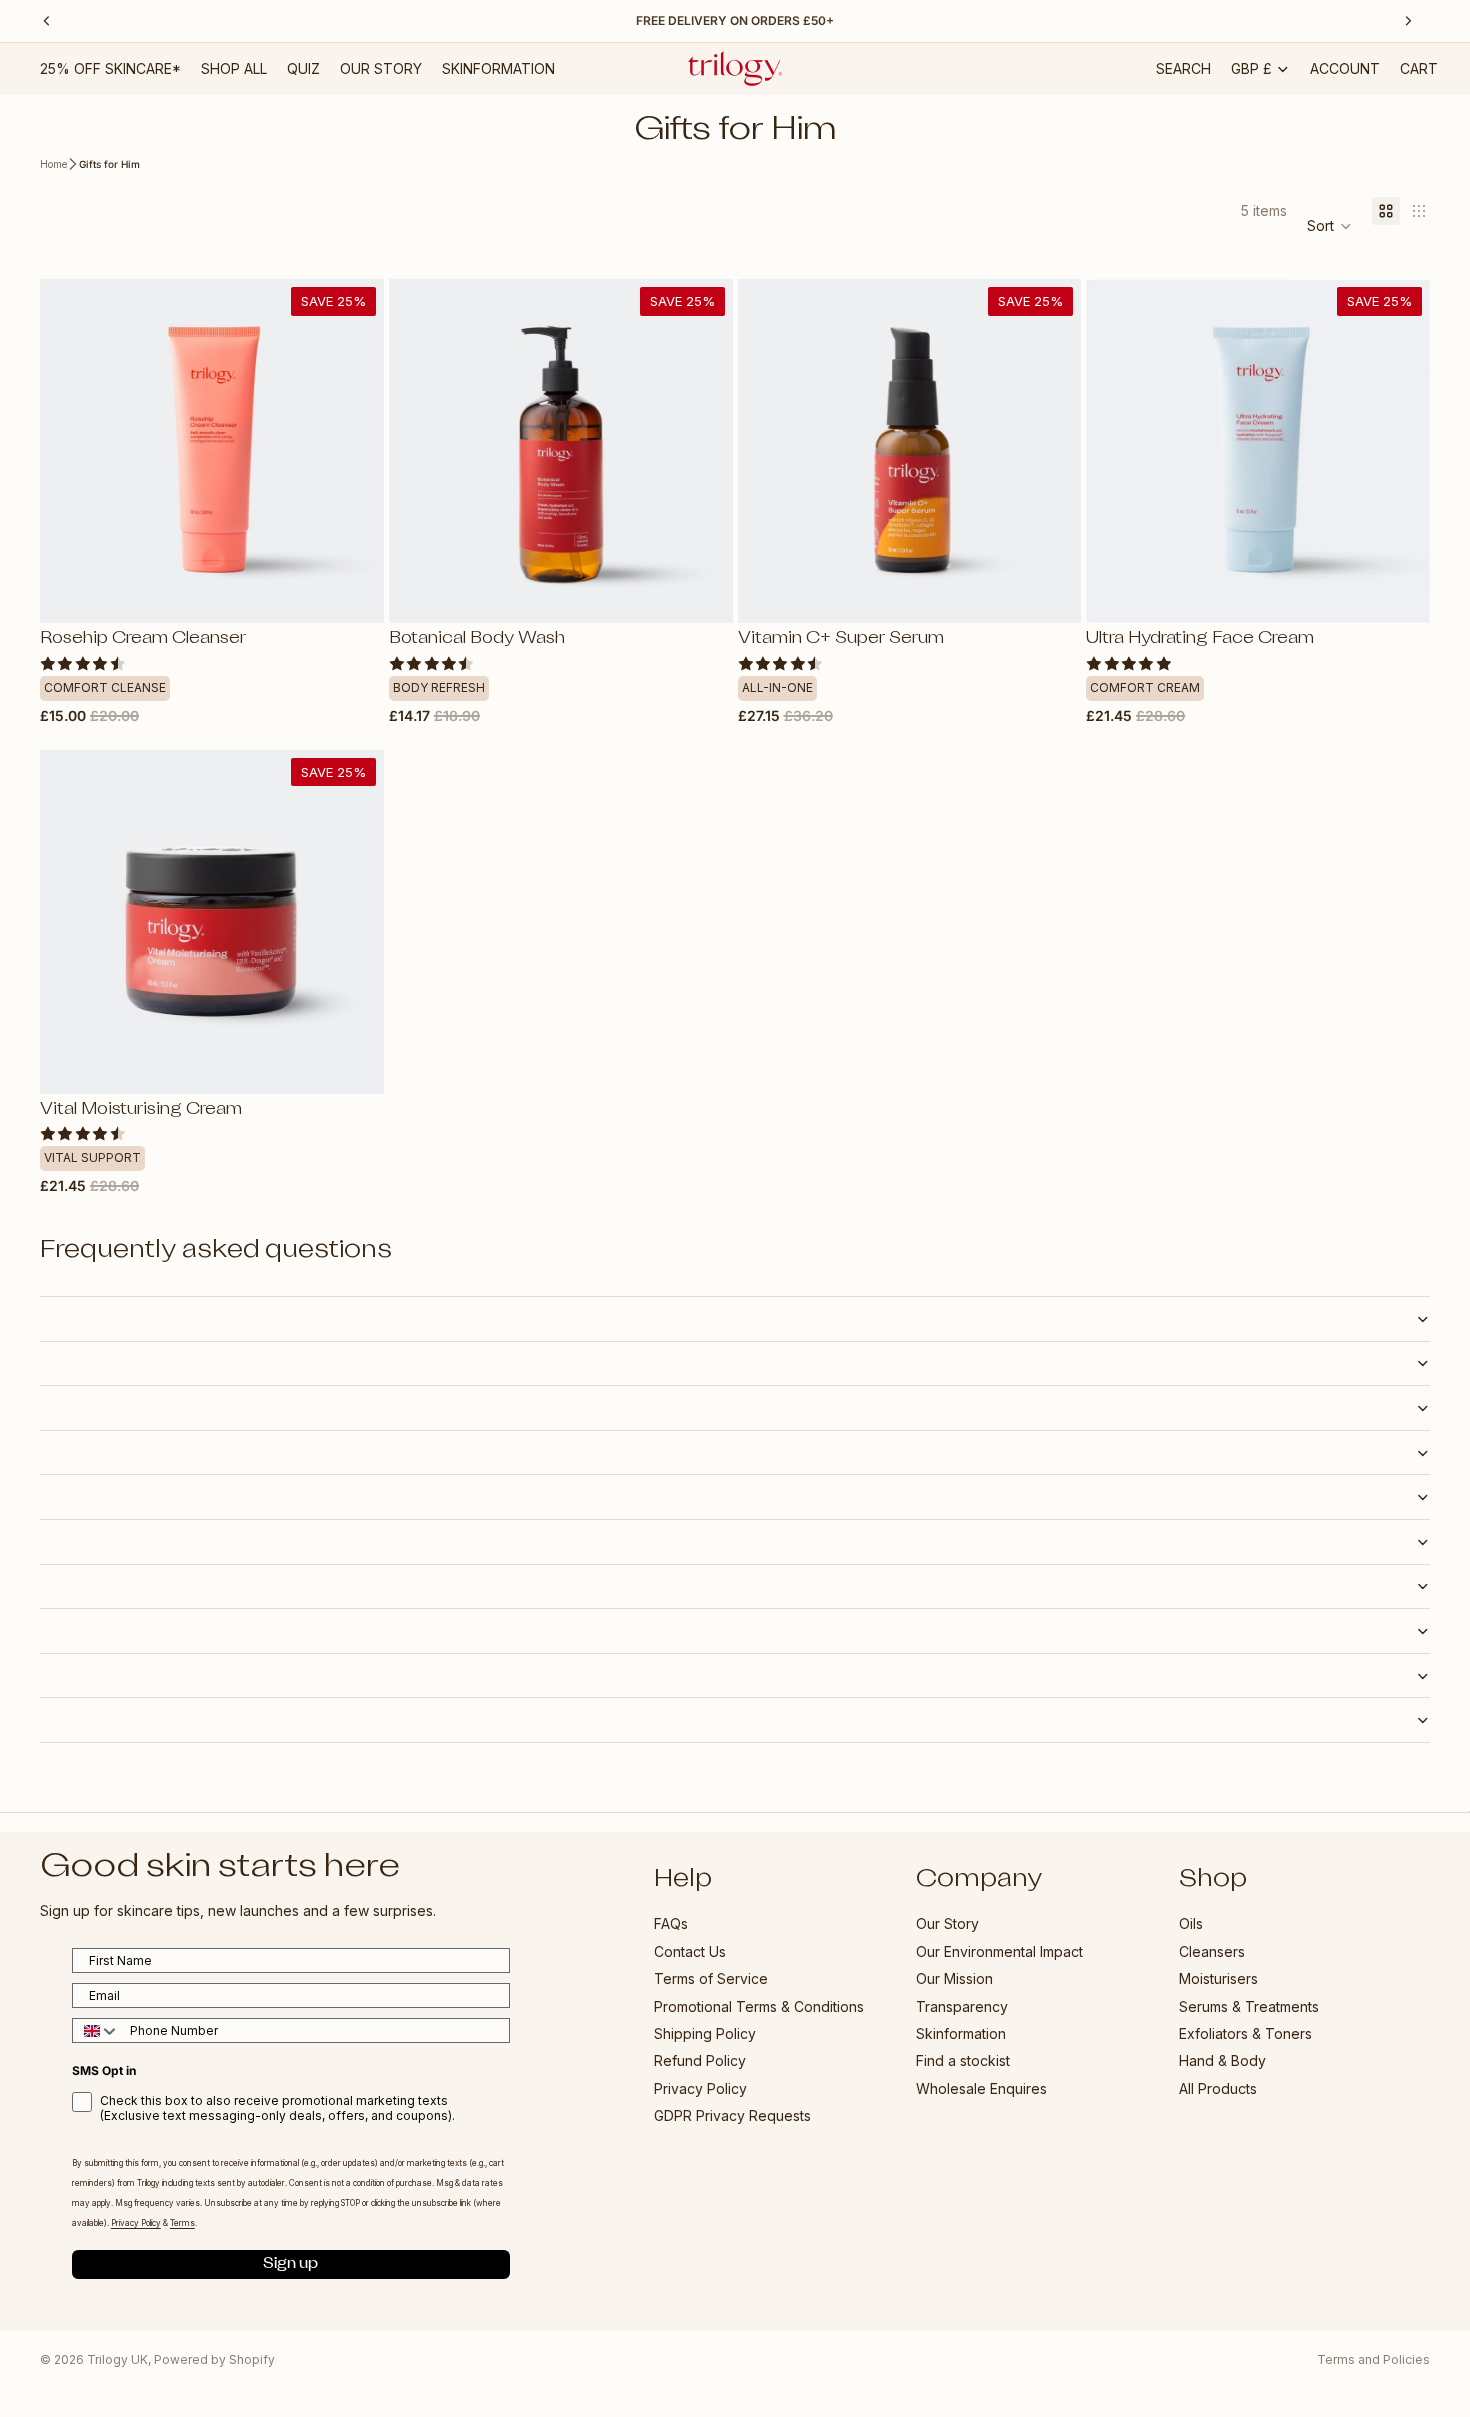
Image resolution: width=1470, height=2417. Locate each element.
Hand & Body (1222, 2061)
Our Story (947, 1924)
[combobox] (96, 2031)
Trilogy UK (117, 2359)
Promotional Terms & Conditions (759, 2006)
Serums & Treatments (1249, 2006)
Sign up (290, 2264)
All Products (1218, 2088)
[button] (1329, 226)
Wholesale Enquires (981, 2088)
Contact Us (690, 1951)
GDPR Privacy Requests (732, 2116)
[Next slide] (354, 451)
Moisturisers (1218, 1979)
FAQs (671, 1924)
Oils (1191, 1924)
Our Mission (954, 1979)
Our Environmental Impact (999, 1951)
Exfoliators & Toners (1245, 2033)
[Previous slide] (70, 451)
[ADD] (353, 593)
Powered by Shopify (214, 2359)
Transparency (962, 2006)
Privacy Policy (700, 2088)
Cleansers (1212, 1951)
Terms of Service (711, 1979)
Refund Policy (700, 2061)
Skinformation (961, 2033)
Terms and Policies (1373, 2359)
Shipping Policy (705, 2033)
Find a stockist (963, 2061)
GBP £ (1251, 68)
